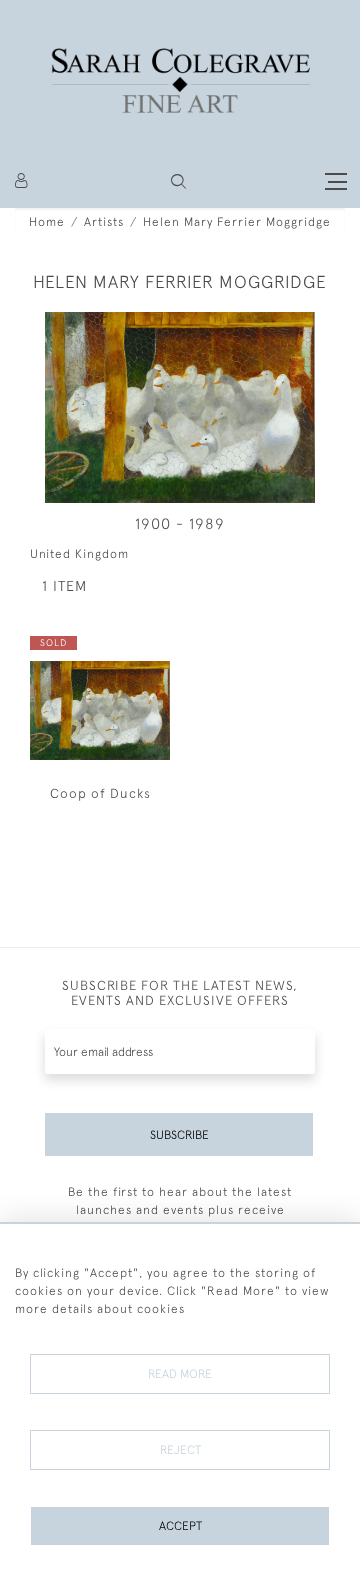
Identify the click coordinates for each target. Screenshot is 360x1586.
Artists (104, 222)
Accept (180, 1526)
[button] (178, 181)
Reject (180, 1450)
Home (47, 222)
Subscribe (179, 1135)
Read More (180, 1374)
